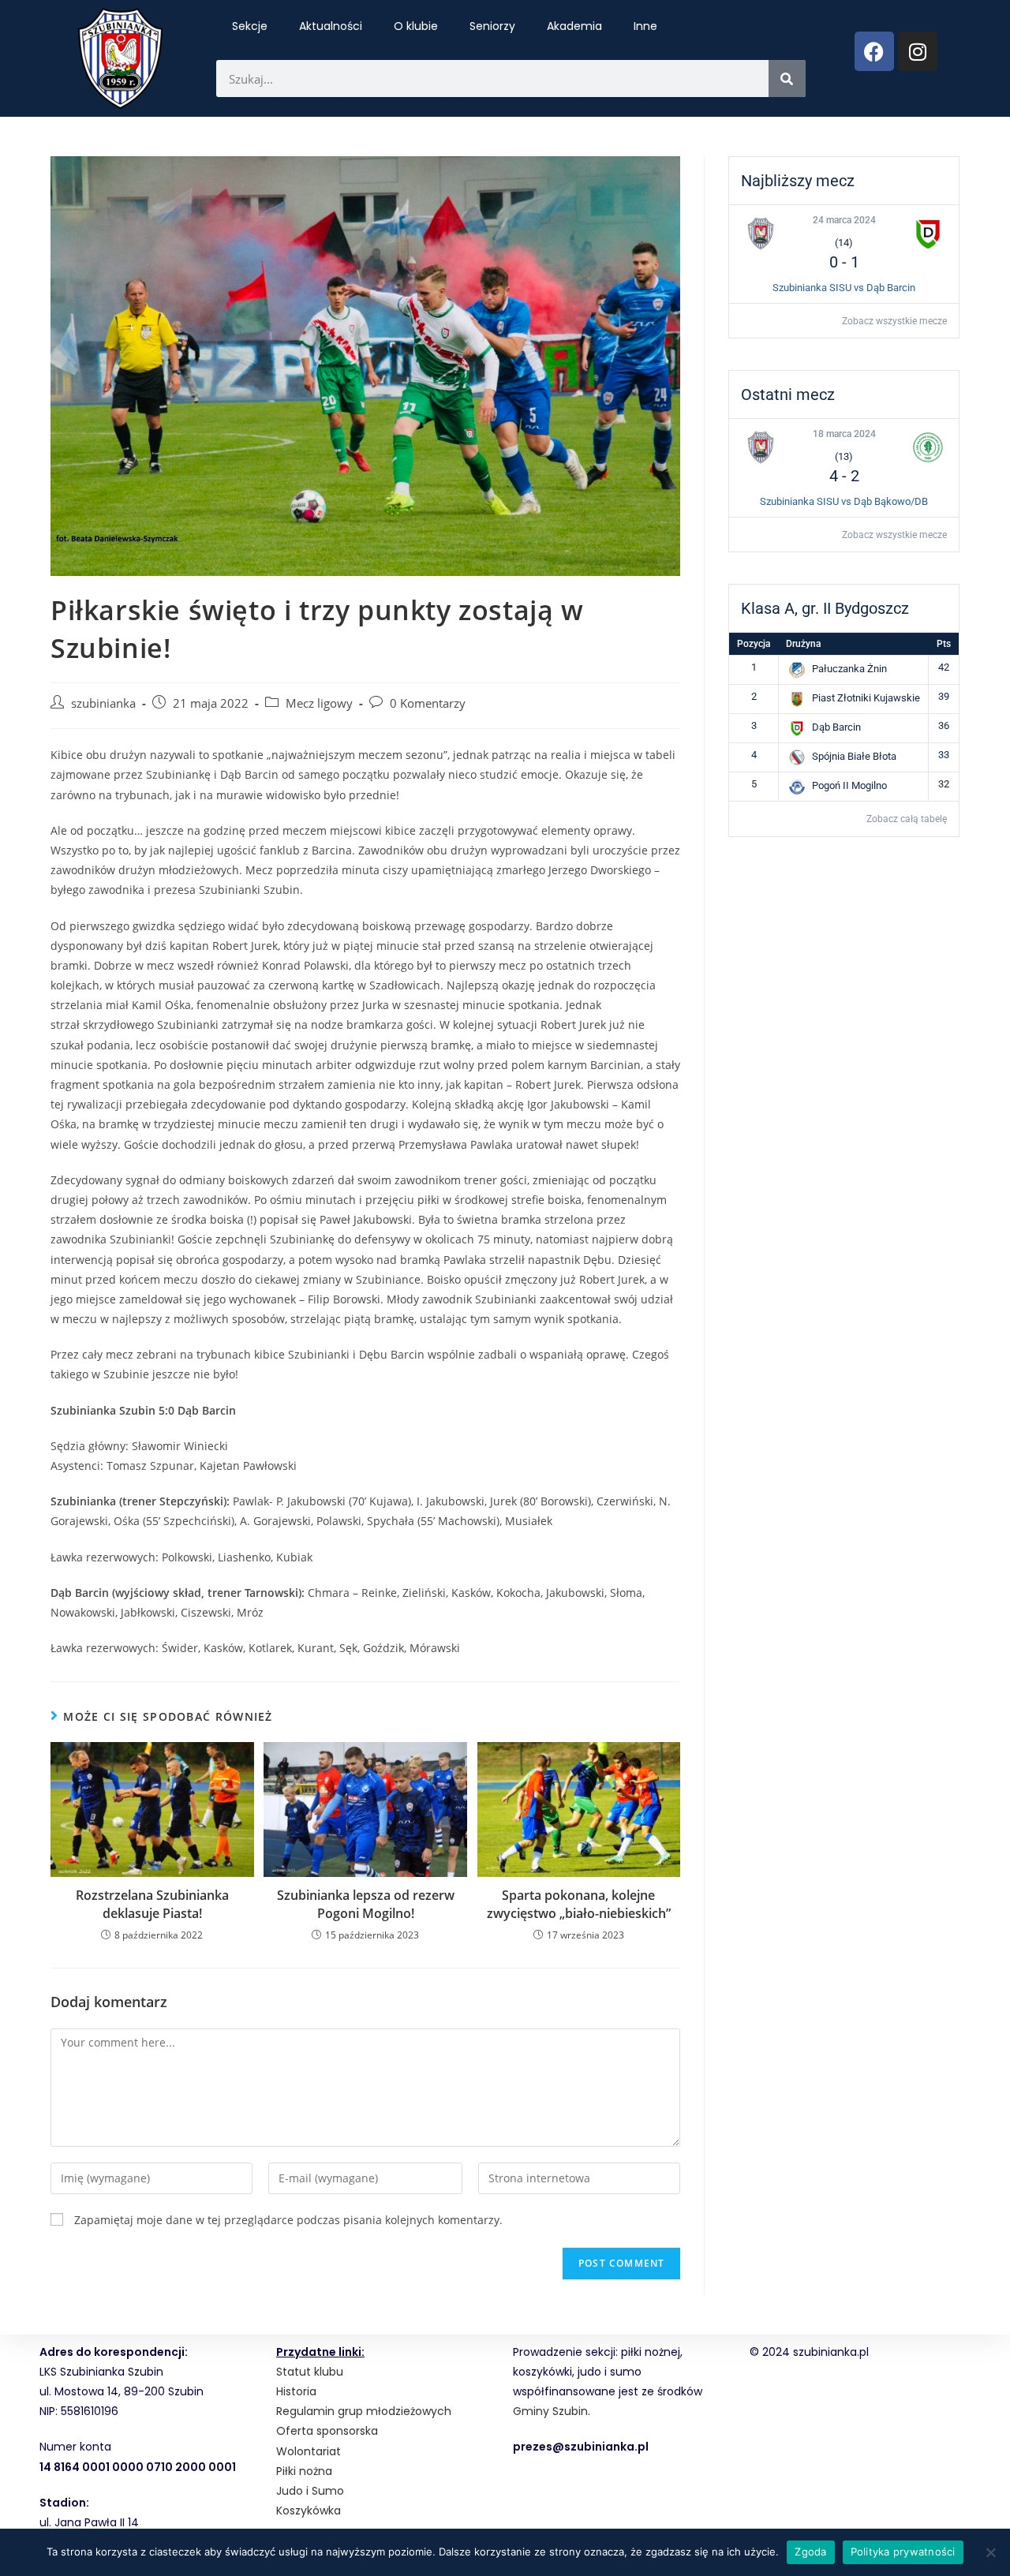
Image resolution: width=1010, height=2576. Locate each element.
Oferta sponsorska (327, 2431)
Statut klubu (310, 2372)
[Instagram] (918, 51)
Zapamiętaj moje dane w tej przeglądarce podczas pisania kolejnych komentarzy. (288, 2220)
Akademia (574, 26)
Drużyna (803, 644)
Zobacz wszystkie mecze (894, 321)
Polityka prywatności (903, 2552)
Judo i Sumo (310, 2491)
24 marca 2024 (844, 220)
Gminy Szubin (550, 2411)
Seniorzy (492, 26)
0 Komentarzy (428, 703)
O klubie (416, 26)
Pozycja (754, 644)
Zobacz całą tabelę (907, 819)
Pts (944, 644)
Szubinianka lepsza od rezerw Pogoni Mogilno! (366, 1904)
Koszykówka (309, 2511)
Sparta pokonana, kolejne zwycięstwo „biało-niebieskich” (579, 1904)
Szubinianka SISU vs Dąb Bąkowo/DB (844, 501)
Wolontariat (309, 2451)
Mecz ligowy (319, 703)
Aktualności (331, 26)
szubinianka (103, 703)
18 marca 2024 (844, 434)
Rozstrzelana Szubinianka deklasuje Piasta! (152, 1904)
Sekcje (250, 26)
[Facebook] (874, 51)
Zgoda (810, 2552)
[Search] (787, 79)
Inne (645, 26)
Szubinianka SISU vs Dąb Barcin (844, 288)
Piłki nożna (304, 2471)
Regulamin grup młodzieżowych (364, 2411)
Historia (296, 2391)
